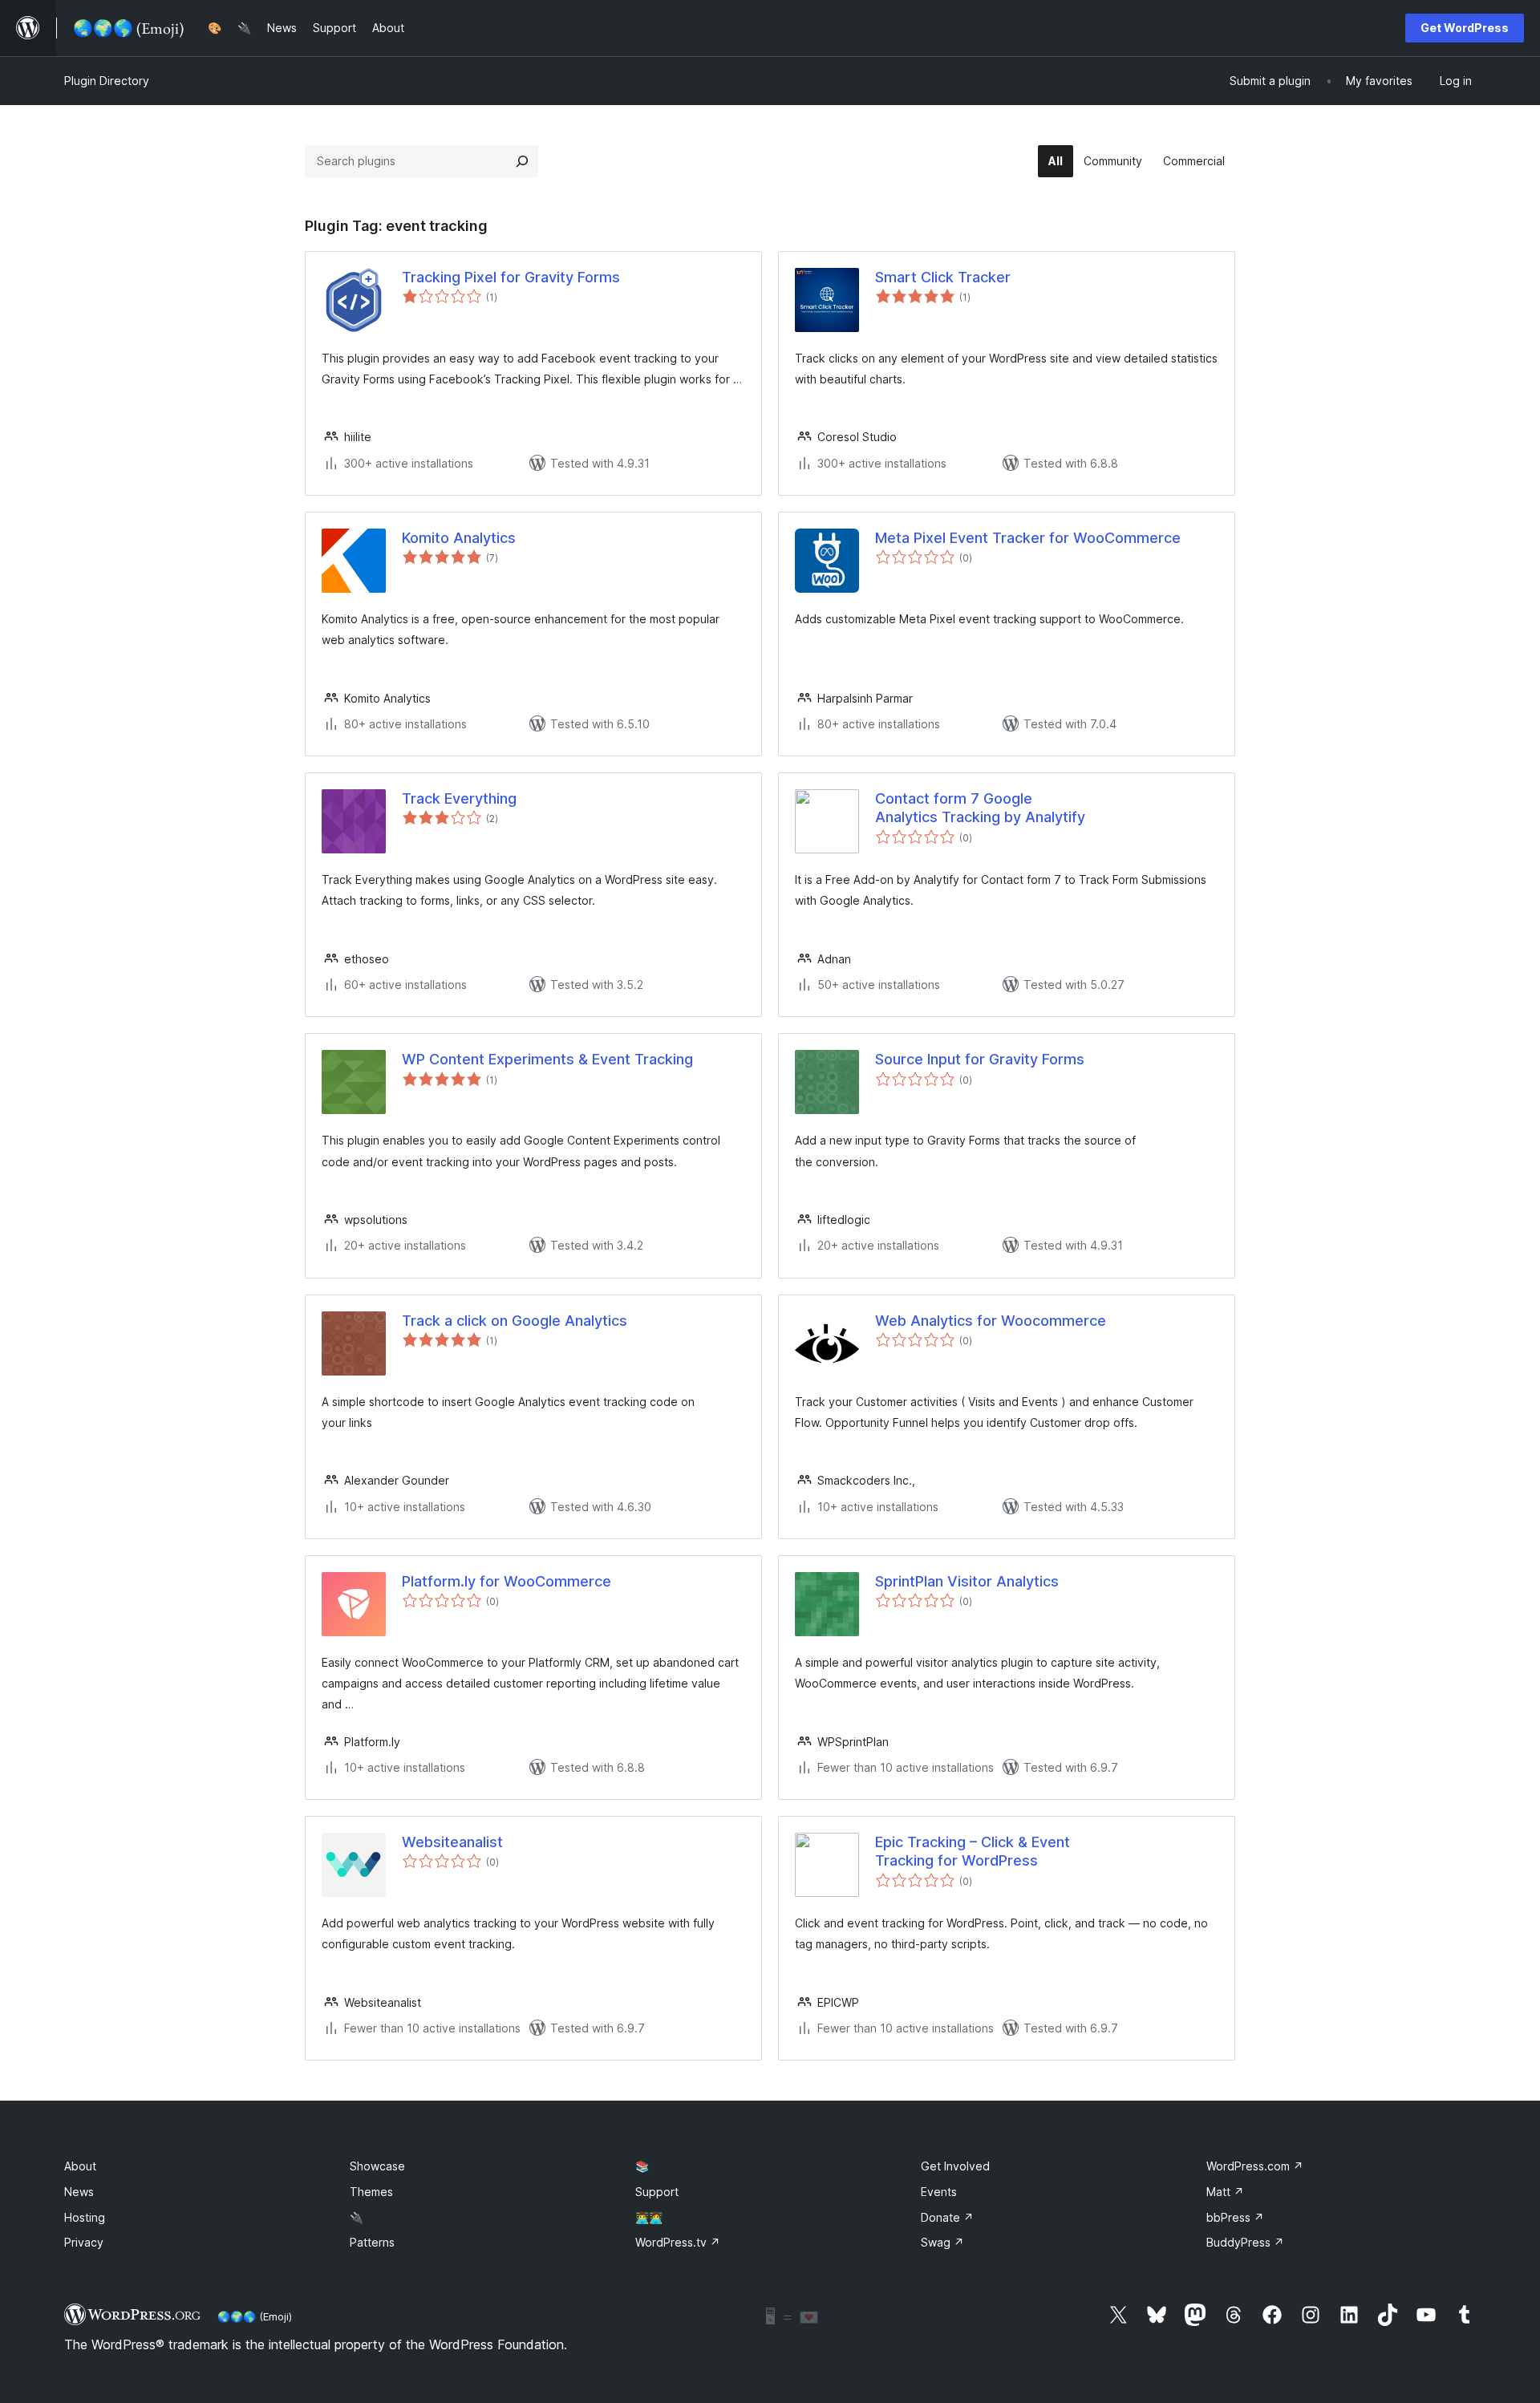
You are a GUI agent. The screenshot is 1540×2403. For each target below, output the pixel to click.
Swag (942, 2242)
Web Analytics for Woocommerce (991, 1321)
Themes (371, 2192)
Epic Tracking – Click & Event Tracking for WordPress (973, 1851)
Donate (947, 2217)
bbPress (1235, 2217)
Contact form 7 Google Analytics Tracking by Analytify (980, 808)
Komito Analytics (459, 538)
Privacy (84, 2242)
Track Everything (459, 798)
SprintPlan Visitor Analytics (967, 1581)
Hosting (85, 2217)
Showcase (377, 2166)
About (80, 2166)
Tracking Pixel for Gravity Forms (511, 277)
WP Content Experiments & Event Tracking (547, 1059)
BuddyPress (1245, 2242)
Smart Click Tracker (943, 277)
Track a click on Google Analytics (515, 1321)
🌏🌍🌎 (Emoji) (255, 2316)
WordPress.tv (678, 2242)
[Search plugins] (522, 161)
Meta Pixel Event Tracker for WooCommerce (1028, 538)
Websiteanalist (452, 1842)
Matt (1225, 2192)
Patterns (372, 2242)
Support (657, 2192)
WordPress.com (1255, 2166)
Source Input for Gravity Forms (980, 1059)
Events (939, 2192)
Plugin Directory (107, 81)
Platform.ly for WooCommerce (507, 1581)
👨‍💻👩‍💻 (649, 2217)
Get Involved (955, 2166)
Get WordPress (1465, 28)
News (79, 2192)
